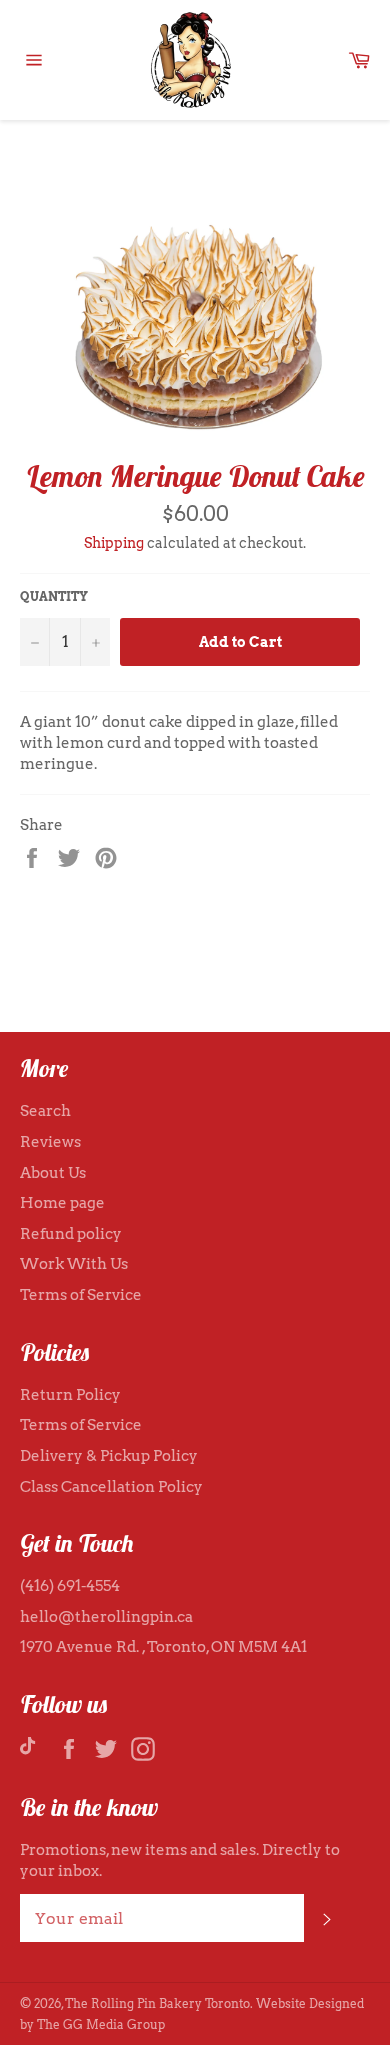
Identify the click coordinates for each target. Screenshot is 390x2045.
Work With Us (74, 1264)
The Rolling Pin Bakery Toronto (157, 2003)
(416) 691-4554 (70, 1586)
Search (45, 1111)
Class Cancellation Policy (111, 1487)
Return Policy (70, 1395)
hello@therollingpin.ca (106, 1617)
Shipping (114, 543)
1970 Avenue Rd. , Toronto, (115, 1647)
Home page (62, 1203)
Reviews (50, 1142)
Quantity (54, 596)
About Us (53, 1173)
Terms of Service (81, 1295)
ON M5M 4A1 (259, 1647)
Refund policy (71, 1234)
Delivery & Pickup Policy (109, 1456)
